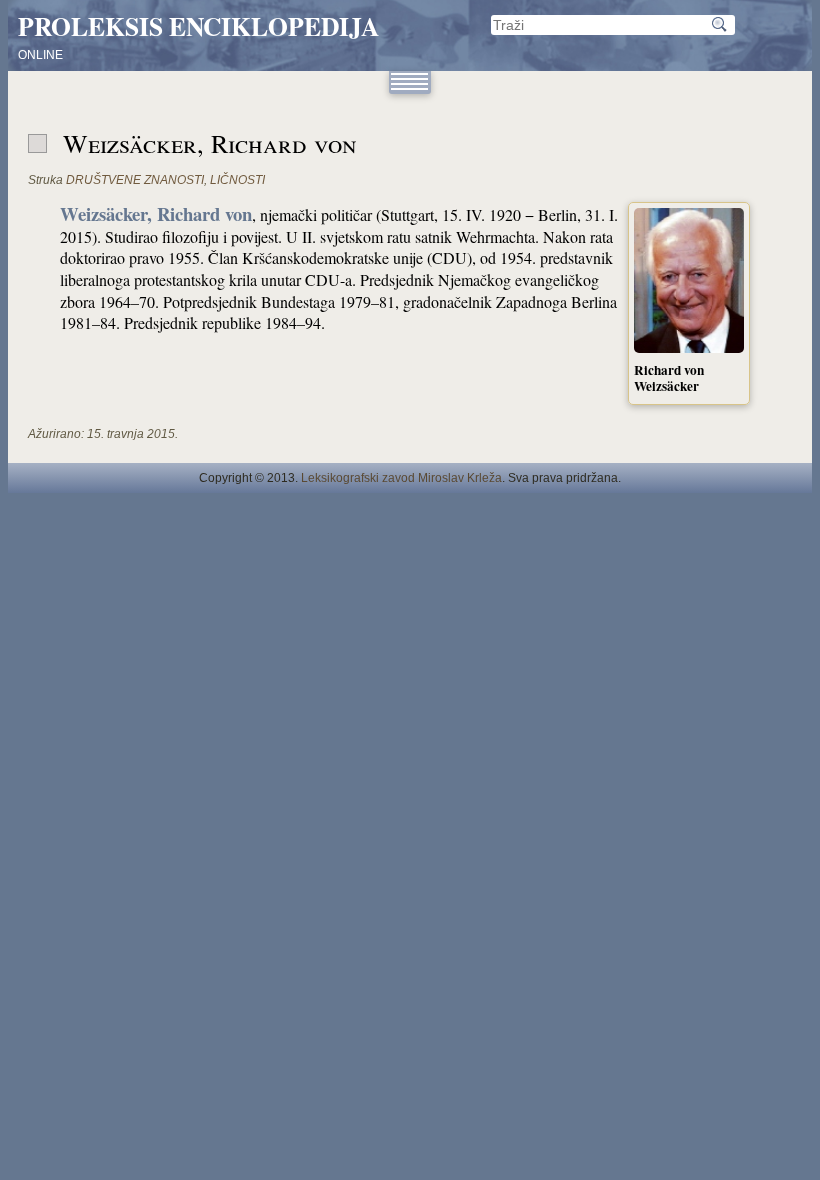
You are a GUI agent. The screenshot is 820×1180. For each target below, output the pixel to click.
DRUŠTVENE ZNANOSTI (135, 180)
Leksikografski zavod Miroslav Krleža (401, 478)
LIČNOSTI (237, 180)
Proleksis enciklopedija (198, 26)
